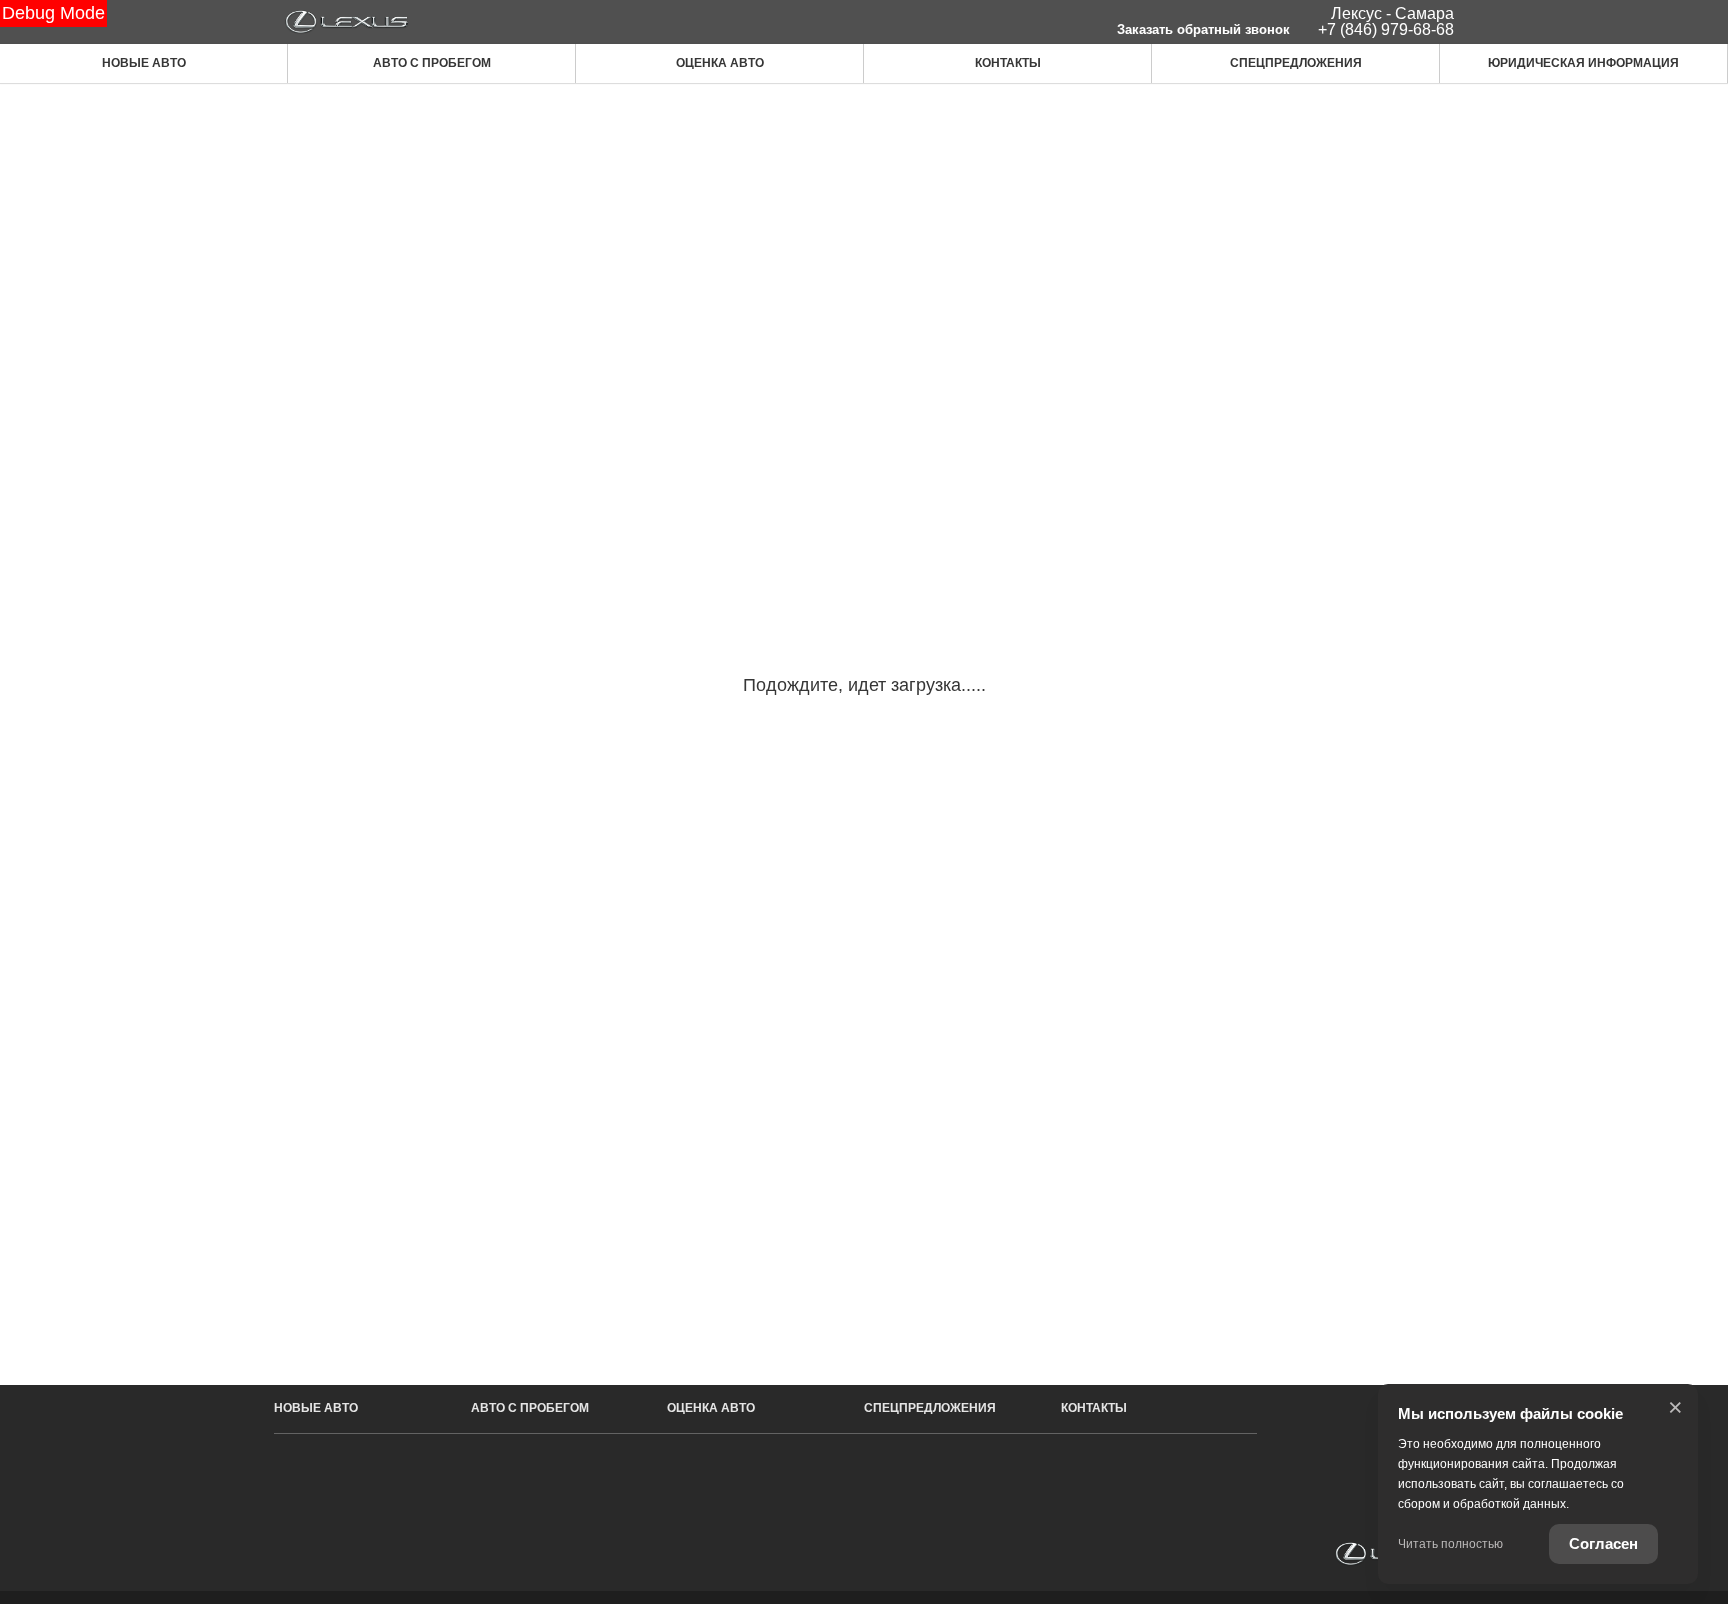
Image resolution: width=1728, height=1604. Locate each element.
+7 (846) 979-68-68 (1386, 29)
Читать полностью (1450, 1544)
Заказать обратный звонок (1203, 29)
